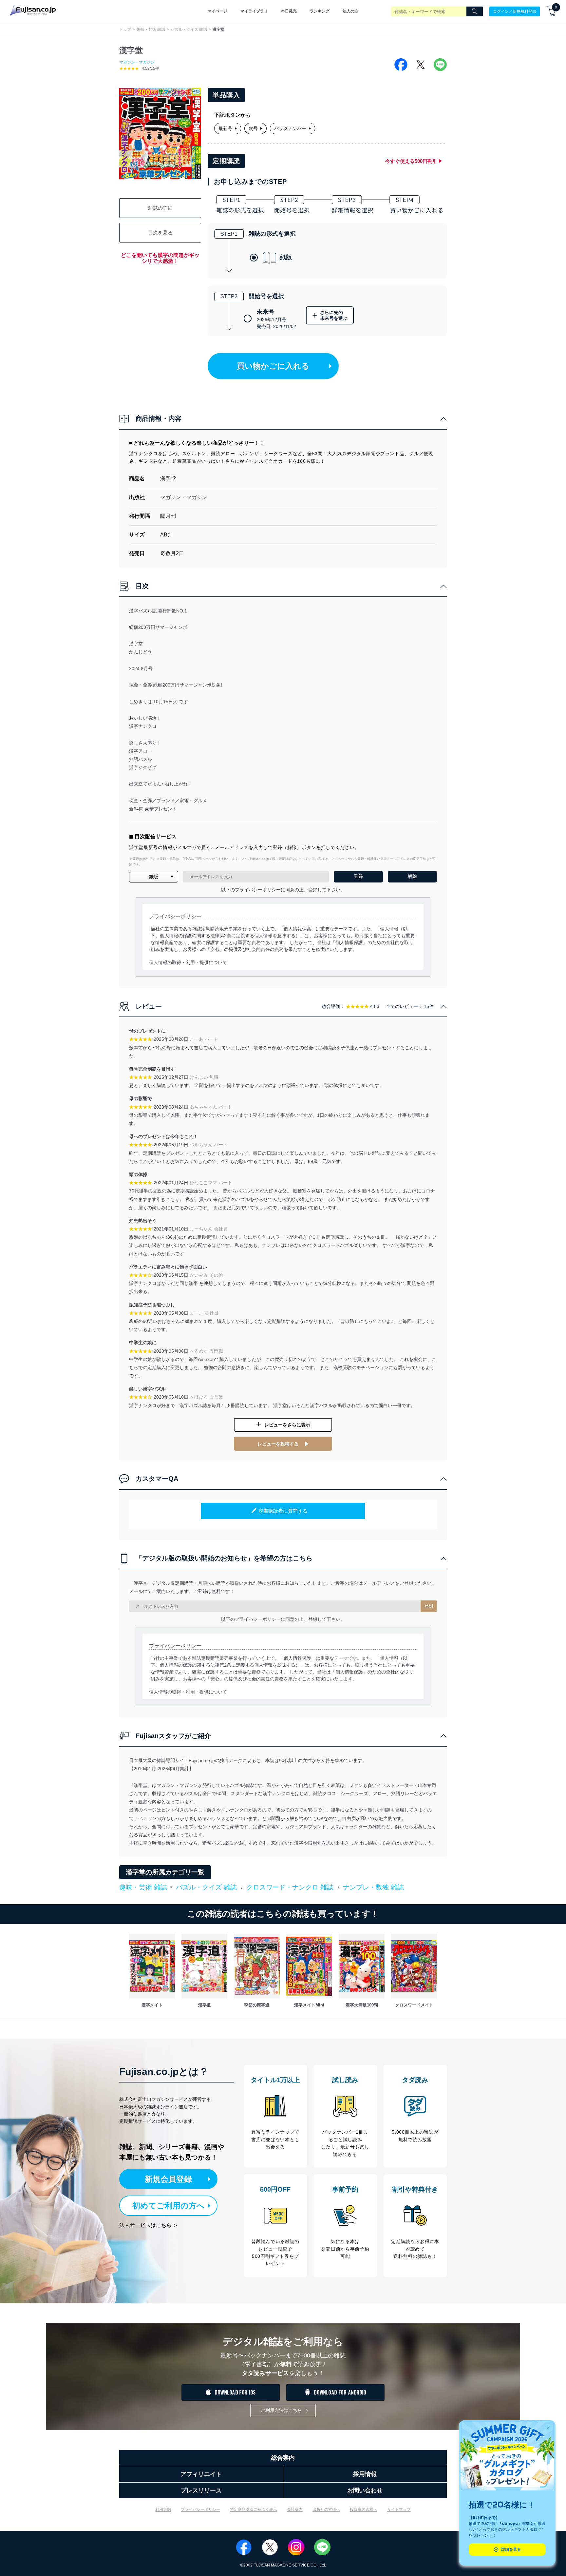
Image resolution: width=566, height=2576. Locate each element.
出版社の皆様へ (326, 2509)
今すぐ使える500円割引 (411, 161)
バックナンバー (290, 128)
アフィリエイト (201, 2474)
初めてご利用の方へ (169, 2206)
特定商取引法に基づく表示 (254, 2509)
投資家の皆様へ (364, 2509)
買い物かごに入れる (273, 366)
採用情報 (365, 2474)
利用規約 (163, 2509)
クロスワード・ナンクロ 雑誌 (290, 1887)
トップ (125, 29)
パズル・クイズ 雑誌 (189, 29)
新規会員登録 (168, 2179)
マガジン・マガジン (137, 62)
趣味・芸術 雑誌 (151, 29)
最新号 (225, 128)
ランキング (320, 11)
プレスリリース (201, 2490)
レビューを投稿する (278, 1444)
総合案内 (283, 2458)
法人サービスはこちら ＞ (149, 2225)
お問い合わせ (365, 2490)
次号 (253, 128)
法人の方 (350, 11)
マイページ (217, 11)
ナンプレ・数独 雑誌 (373, 1887)
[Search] (475, 11)
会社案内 (295, 2509)
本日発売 (289, 11)
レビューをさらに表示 (287, 1425)
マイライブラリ (254, 11)
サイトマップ (399, 2509)
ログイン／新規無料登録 (515, 11)
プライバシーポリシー (200, 2509)
